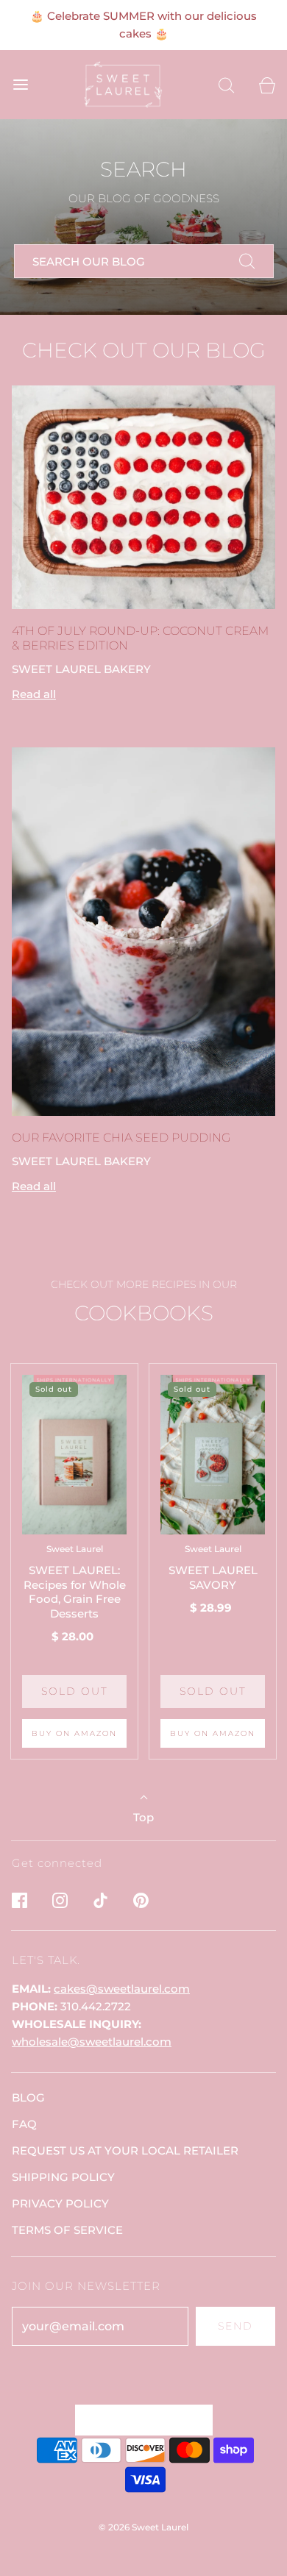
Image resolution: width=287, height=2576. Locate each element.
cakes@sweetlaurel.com (122, 1989)
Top (143, 1817)
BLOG (28, 2098)
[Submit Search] (247, 261)
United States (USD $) (137, 2419)
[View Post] (143, 497)
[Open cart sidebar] (267, 85)
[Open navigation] (20, 85)
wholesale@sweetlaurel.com (92, 2042)
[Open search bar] (226, 85)
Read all (34, 694)
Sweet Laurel (75, 1549)
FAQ (24, 2124)
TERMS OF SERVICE (67, 2230)
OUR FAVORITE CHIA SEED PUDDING (121, 1138)
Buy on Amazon (74, 1733)
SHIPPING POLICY (63, 2177)
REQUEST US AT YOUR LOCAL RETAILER (125, 2150)
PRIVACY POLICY (60, 2203)
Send (235, 2326)
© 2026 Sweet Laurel (143, 2527)
